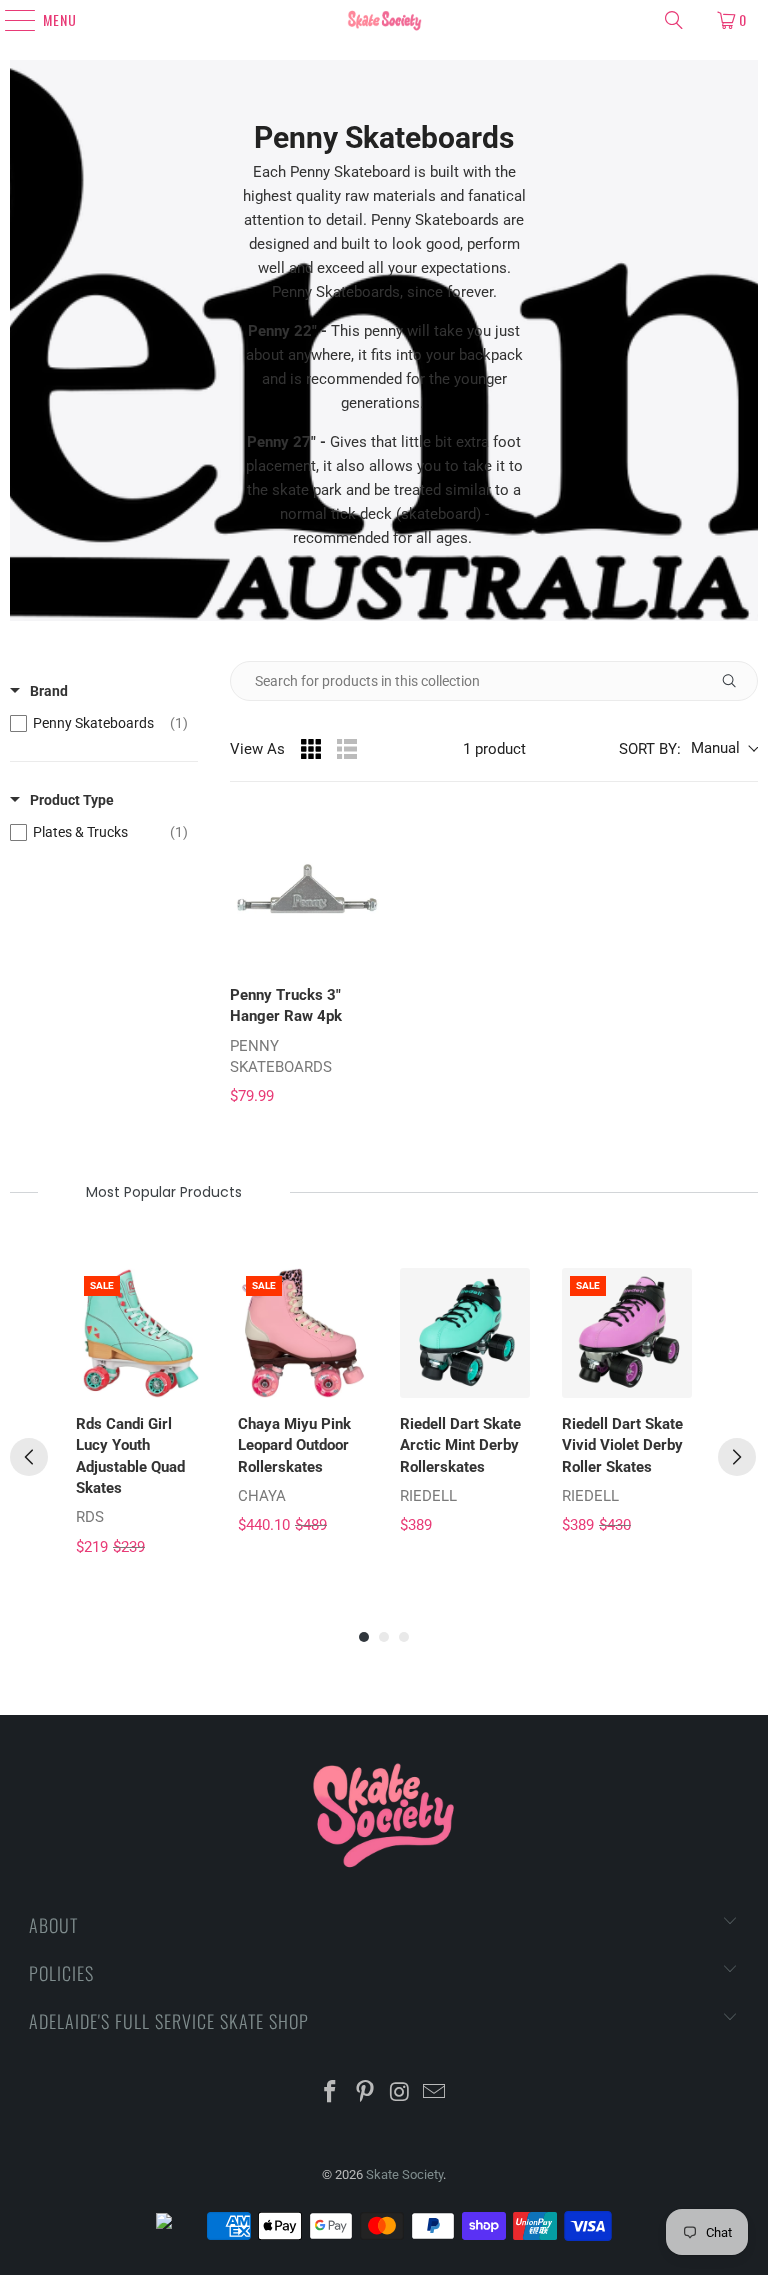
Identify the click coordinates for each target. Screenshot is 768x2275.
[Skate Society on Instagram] (401, 2093)
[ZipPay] (180, 2226)
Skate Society (404, 2174)
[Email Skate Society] (435, 2093)
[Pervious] (29, 1457)
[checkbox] (99, 723)
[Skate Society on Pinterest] (366, 2093)
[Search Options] (737, 681)
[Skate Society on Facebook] (331, 2093)
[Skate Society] (384, 20)
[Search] (674, 20)
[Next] (737, 1457)
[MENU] (11, 20)
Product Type (72, 800)
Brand (49, 691)
